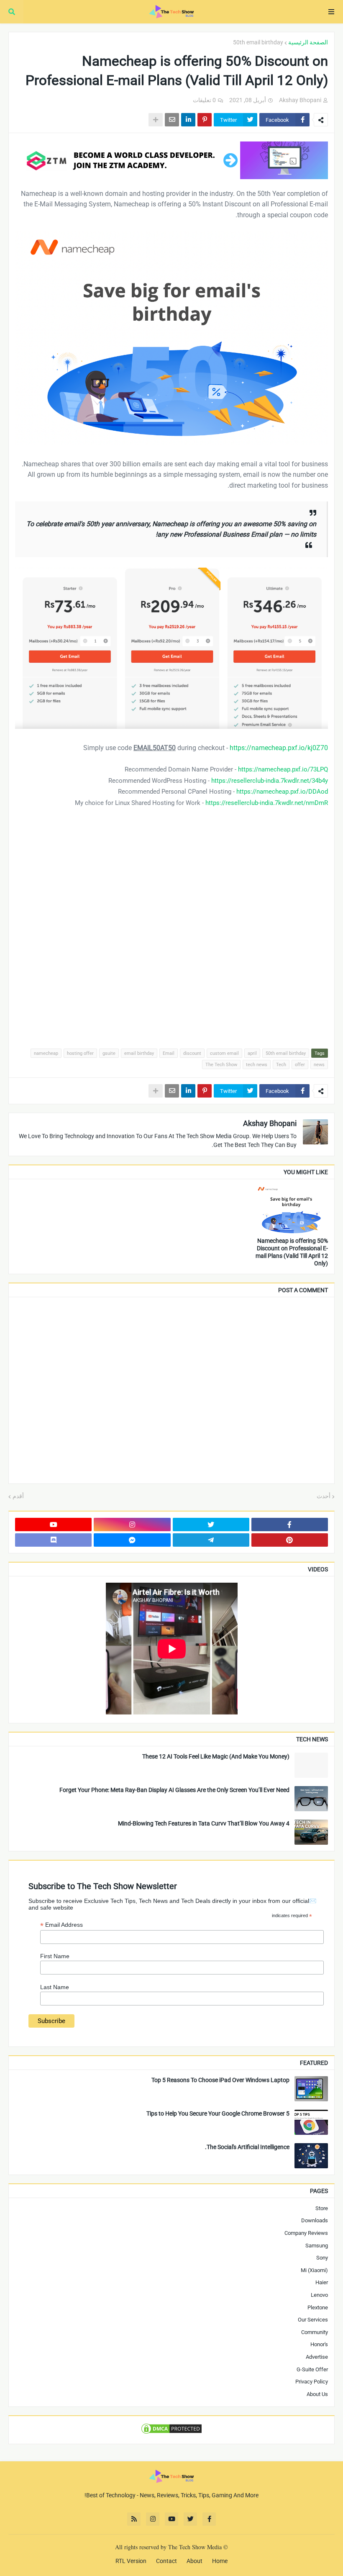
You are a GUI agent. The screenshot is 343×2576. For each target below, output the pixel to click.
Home (220, 2561)
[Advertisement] (171, 933)
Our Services (313, 2320)
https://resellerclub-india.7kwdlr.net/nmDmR (267, 803)
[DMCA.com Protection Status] (171, 2433)
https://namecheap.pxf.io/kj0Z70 (279, 748)
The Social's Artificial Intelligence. (247, 2147)
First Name (55, 1956)
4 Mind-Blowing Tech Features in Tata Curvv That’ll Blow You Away (204, 1823)
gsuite (109, 1053)
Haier (322, 2282)
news (319, 1065)
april (252, 1053)
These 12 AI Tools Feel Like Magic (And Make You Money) (216, 1756)
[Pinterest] (205, 120)
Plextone (318, 2307)
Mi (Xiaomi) (314, 2270)
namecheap (46, 1053)
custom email (224, 1053)
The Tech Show (221, 1065)
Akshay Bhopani (270, 1123)
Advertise (317, 2357)
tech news (257, 1065)
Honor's (319, 2344)
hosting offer (80, 1053)
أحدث (324, 1496)
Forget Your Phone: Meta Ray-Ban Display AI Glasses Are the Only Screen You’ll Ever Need (174, 1790)
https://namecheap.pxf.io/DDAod (282, 792)
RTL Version (131, 2561)
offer (300, 1065)
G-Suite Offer (312, 2369)
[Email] (172, 120)
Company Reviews (306, 2233)
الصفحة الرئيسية (308, 42)
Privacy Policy (312, 2382)
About (195, 2561)
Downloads (315, 2220)
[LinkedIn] (188, 120)
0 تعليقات (204, 100)
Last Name (55, 1987)
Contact (166, 2561)
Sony (322, 2258)
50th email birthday (258, 42)
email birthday (139, 1053)
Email (169, 1053)
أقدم (18, 1496)
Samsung (317, 2246)
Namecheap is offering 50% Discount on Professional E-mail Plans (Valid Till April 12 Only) (292, 1252)
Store (322, 2208)
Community (315, 2332)
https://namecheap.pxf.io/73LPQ (283, 769)
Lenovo (319, 2295)
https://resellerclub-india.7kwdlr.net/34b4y (270, 781)
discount (192, 1053)
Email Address (61, 1925)
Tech (281, 1065)
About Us (317, 2394)
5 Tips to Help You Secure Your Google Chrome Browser (218, 2113)
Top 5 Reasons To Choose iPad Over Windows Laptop (220, 2080)
